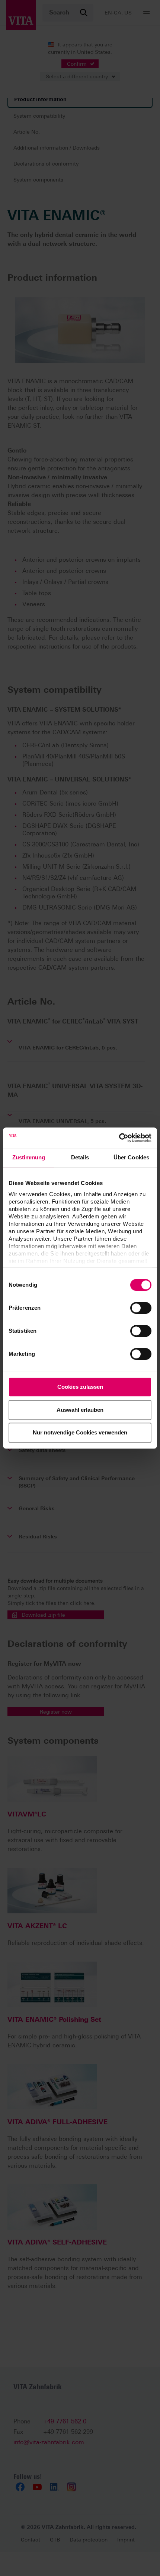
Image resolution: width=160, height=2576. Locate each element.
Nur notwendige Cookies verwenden (80, 1432)
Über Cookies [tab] (131, 1157)
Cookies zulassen (80, 1387)
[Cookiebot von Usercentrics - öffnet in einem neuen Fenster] (119, 1138)
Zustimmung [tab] (29, 1157)
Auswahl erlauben (80, 1410)
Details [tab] (80, 1157)
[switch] (141, 1308)
